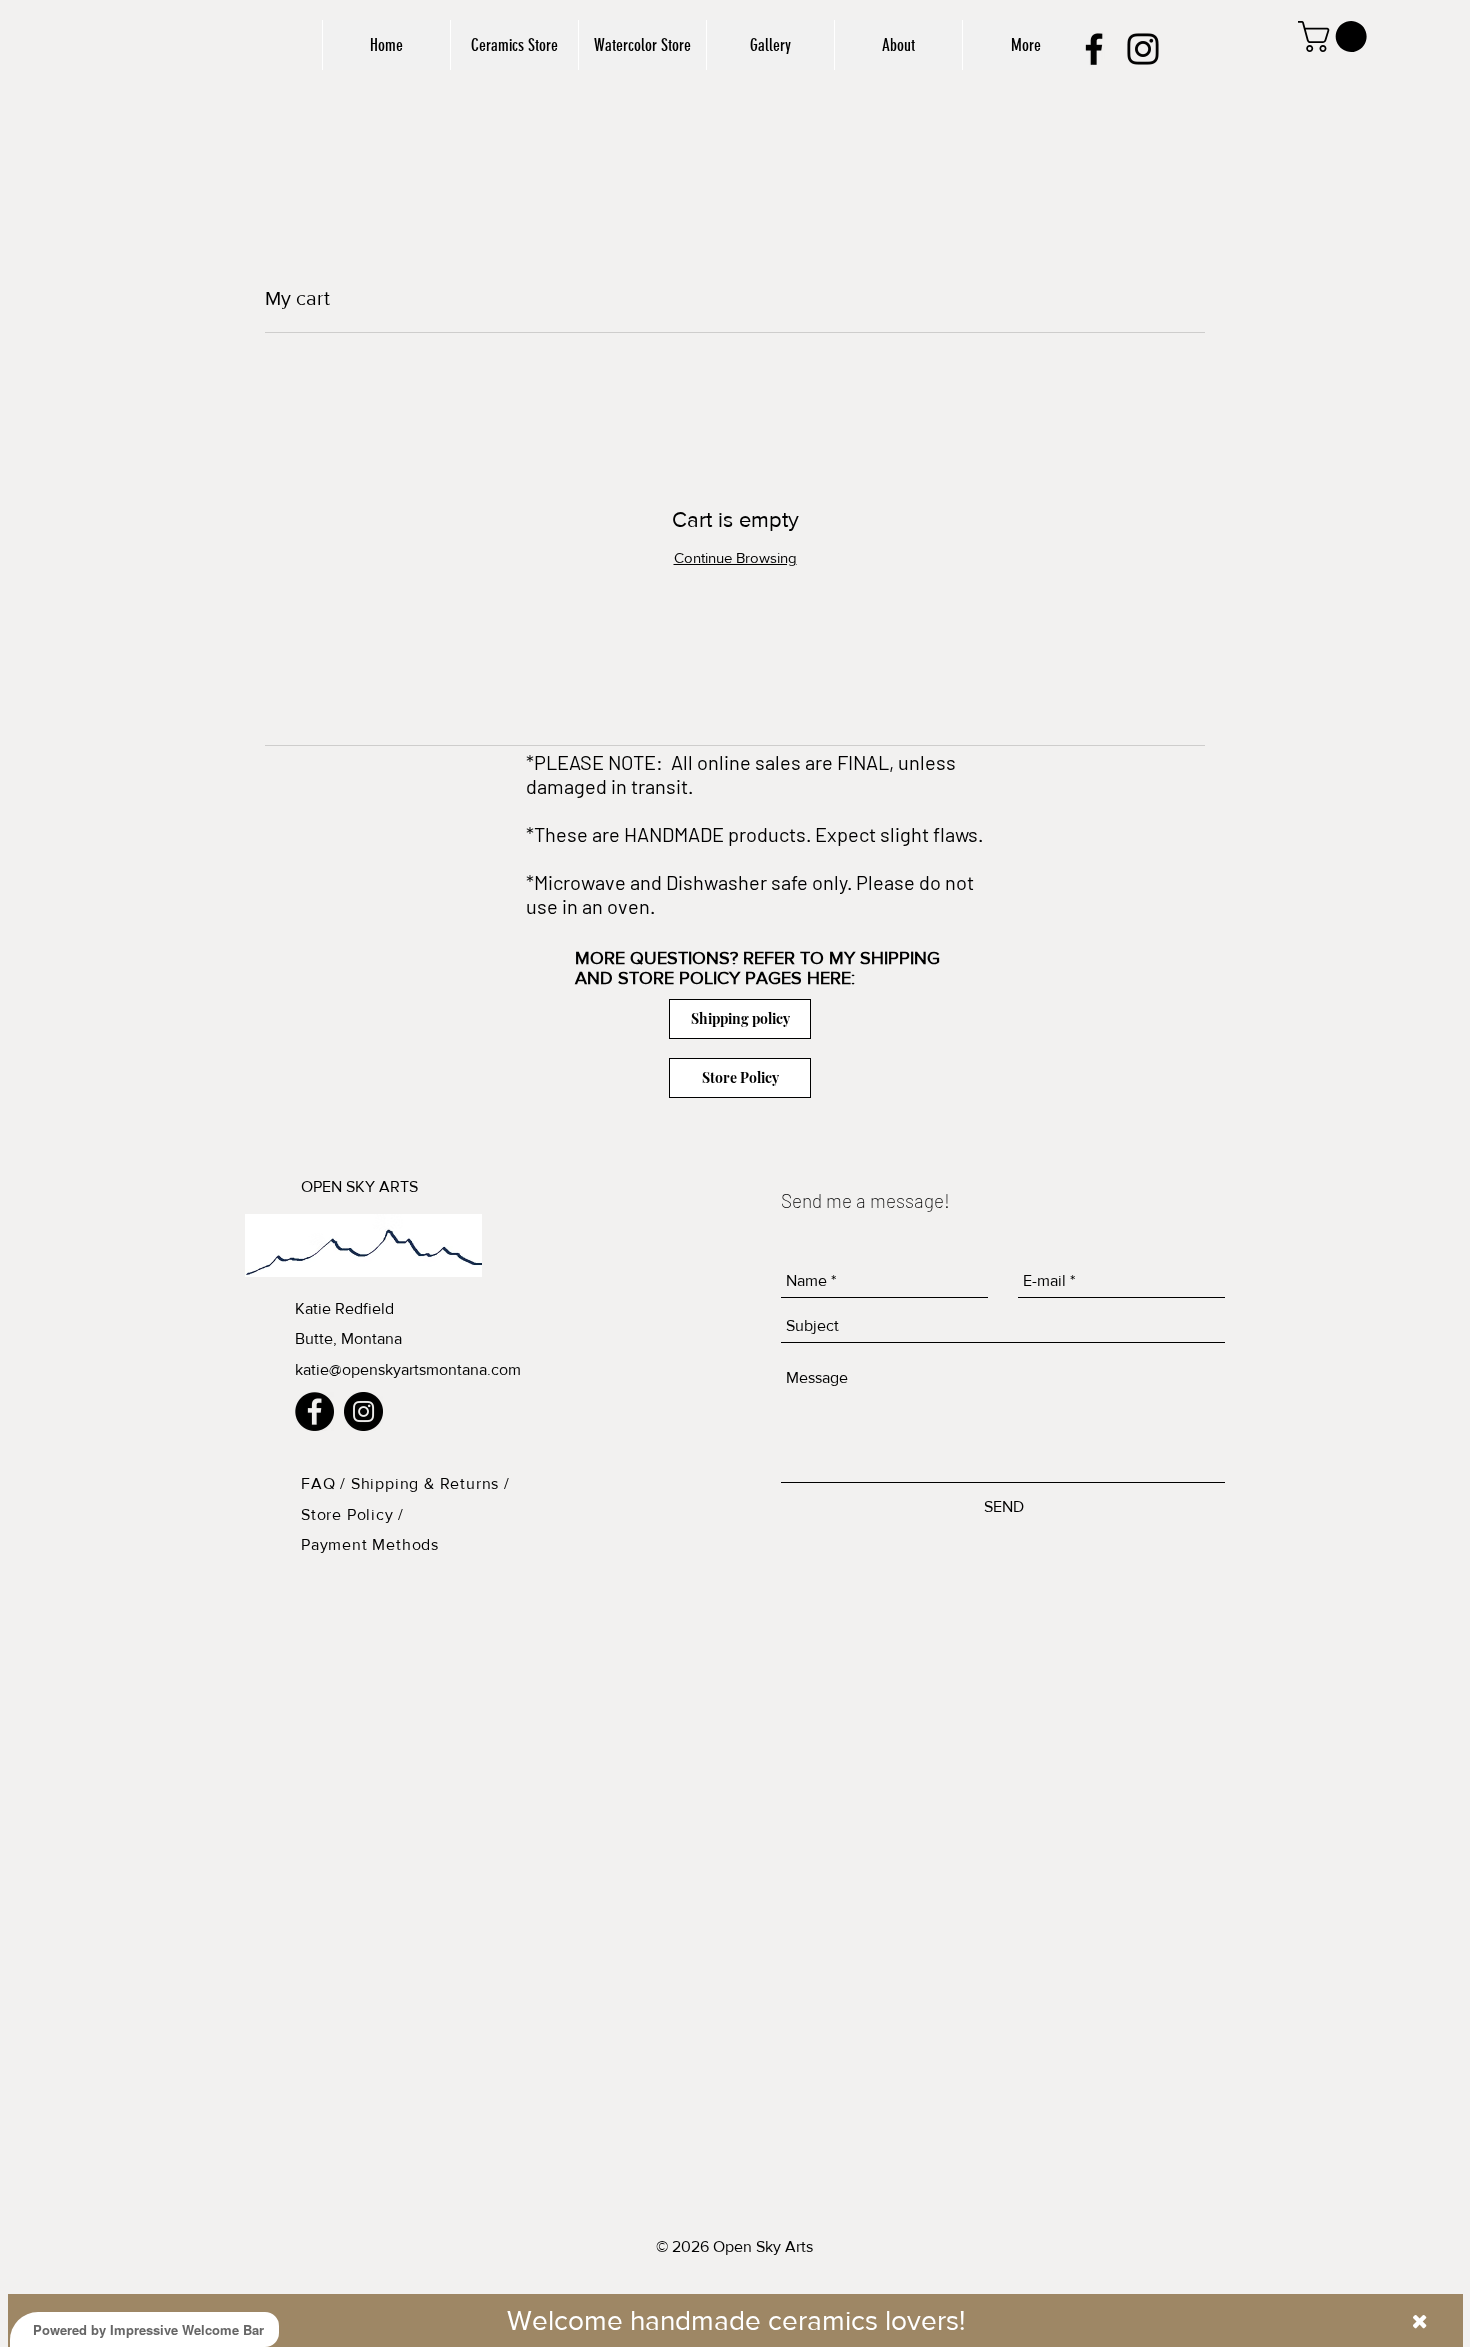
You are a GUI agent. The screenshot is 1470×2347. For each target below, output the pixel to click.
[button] (1336, 36)
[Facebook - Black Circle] (314, 1411)
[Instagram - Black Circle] (363, 1411)
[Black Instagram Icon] (1143, 49)
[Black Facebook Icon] (1094, 49)
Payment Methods (370, 1544)
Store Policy (349, 1514)
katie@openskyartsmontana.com (408, 1369)
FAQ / (326, 1483)
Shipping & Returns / (430, 1483)
